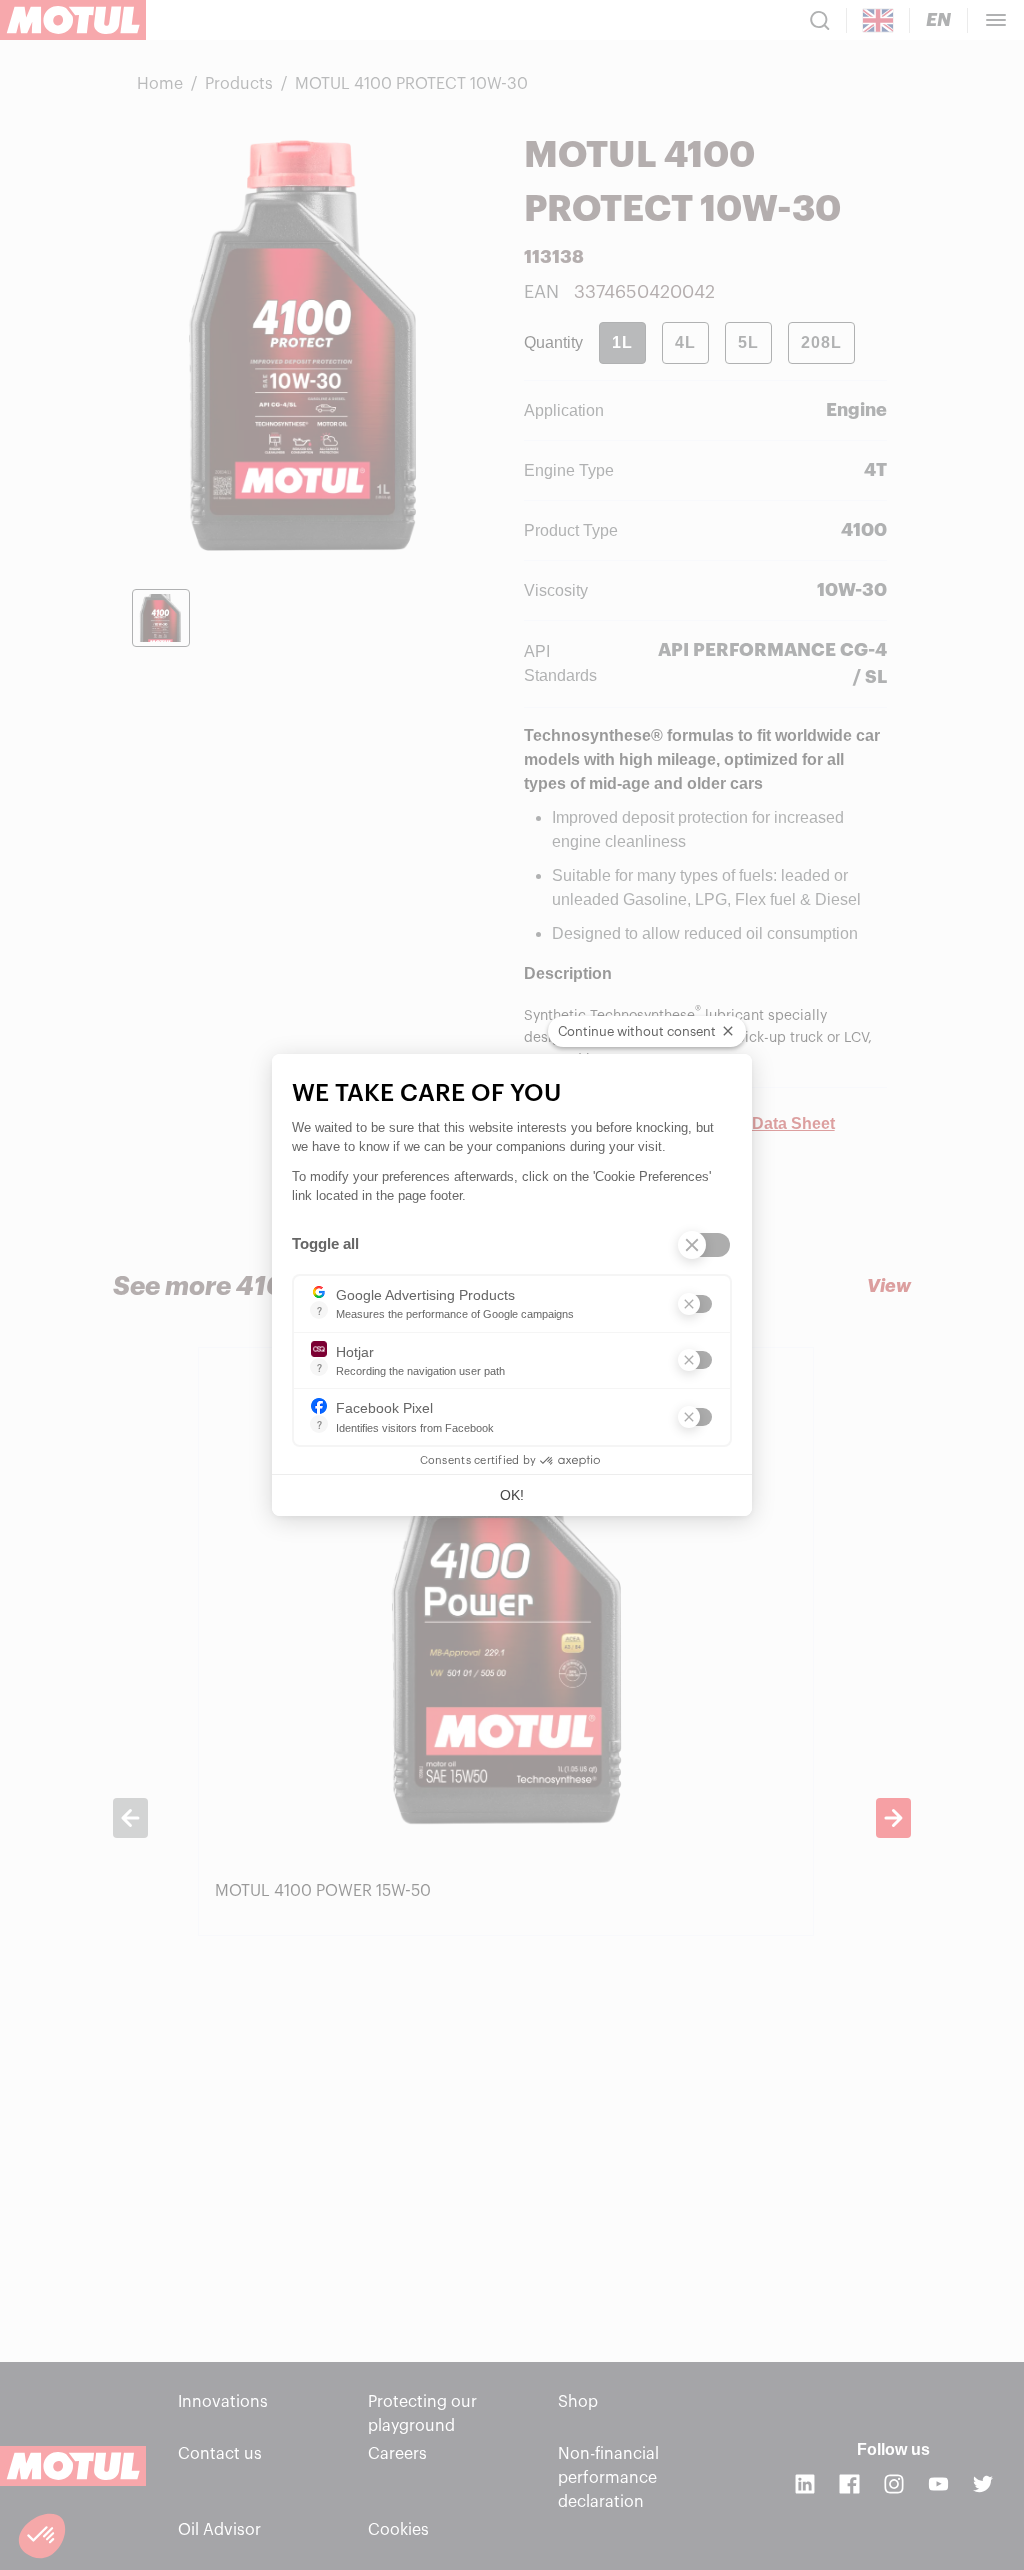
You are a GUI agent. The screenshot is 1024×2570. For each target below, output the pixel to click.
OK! (512, 1495)
